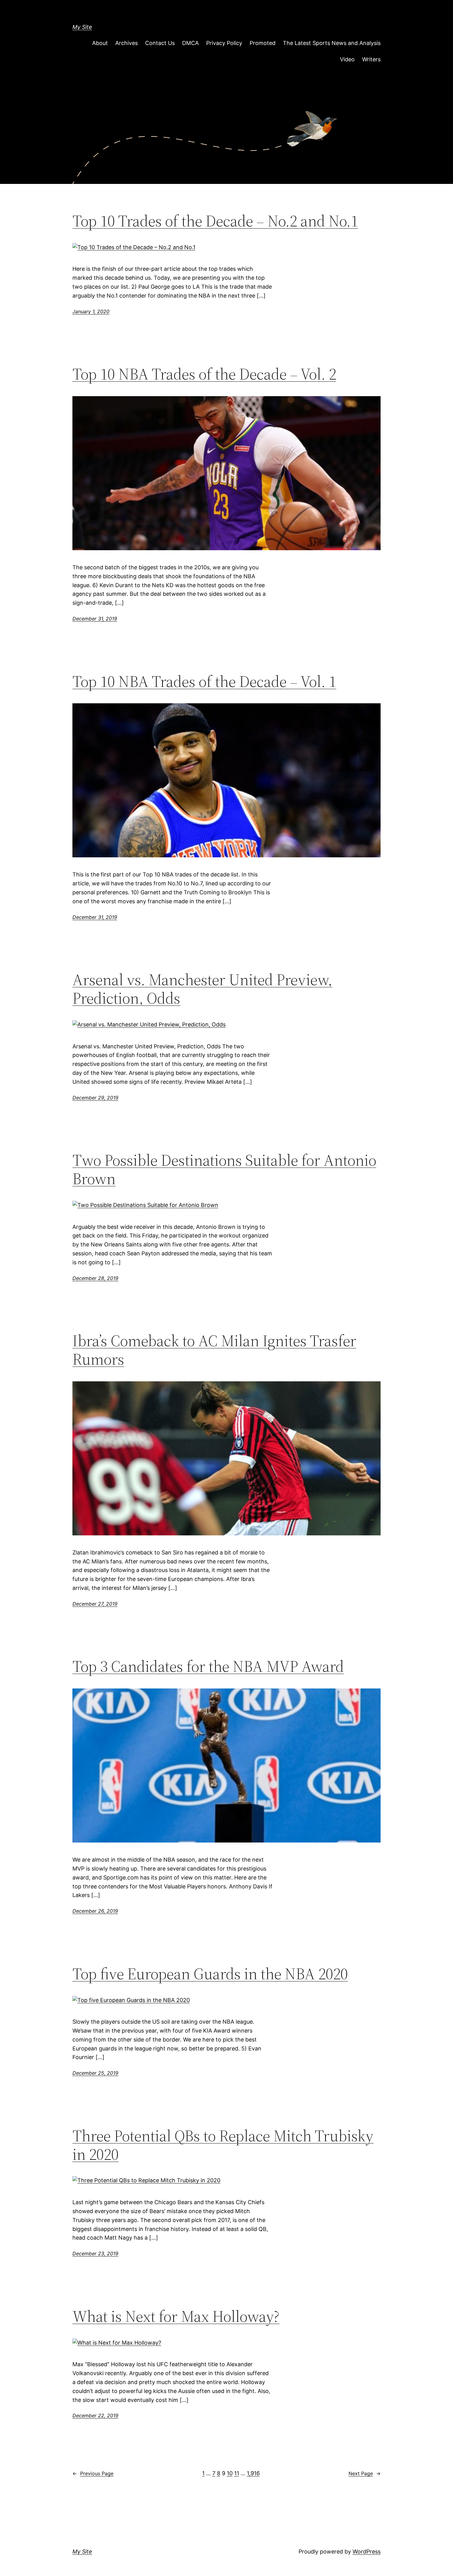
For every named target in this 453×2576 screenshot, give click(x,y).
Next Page (365, 2473)
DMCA (190, 43)
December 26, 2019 (95, 1911)
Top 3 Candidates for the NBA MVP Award (208, 1666)
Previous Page (93, 2473)
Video (347, 59)
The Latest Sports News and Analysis (332, 43)
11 (237, 2473)
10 (230, 2473)
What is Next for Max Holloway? (176, 2316)
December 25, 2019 (95, 2073)
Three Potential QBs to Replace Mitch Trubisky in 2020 (223, 2145)
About (100, 43)
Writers (371, 59)
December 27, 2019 (95, 1604)
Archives (127, 43)
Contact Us (160, 43)
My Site (82, 27)
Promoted (263, 43)
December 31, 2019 (95, 619)
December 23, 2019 (95, 2253)
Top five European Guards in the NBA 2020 (210, 1974)
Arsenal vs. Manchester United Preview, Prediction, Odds (202, 989)
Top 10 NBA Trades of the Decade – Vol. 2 (204, 374)
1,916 (253, 2473)
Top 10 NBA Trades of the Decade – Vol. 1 (204, 681)
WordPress (367, 2552)
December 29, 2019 (95, 1098)
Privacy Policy (224, 43)
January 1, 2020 (91, 311)
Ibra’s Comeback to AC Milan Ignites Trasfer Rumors (214, 1350)
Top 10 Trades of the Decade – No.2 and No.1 (215, 221)
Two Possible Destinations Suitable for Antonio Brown (224, 1169)
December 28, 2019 (95, 1278)
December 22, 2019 (95, 2416)
